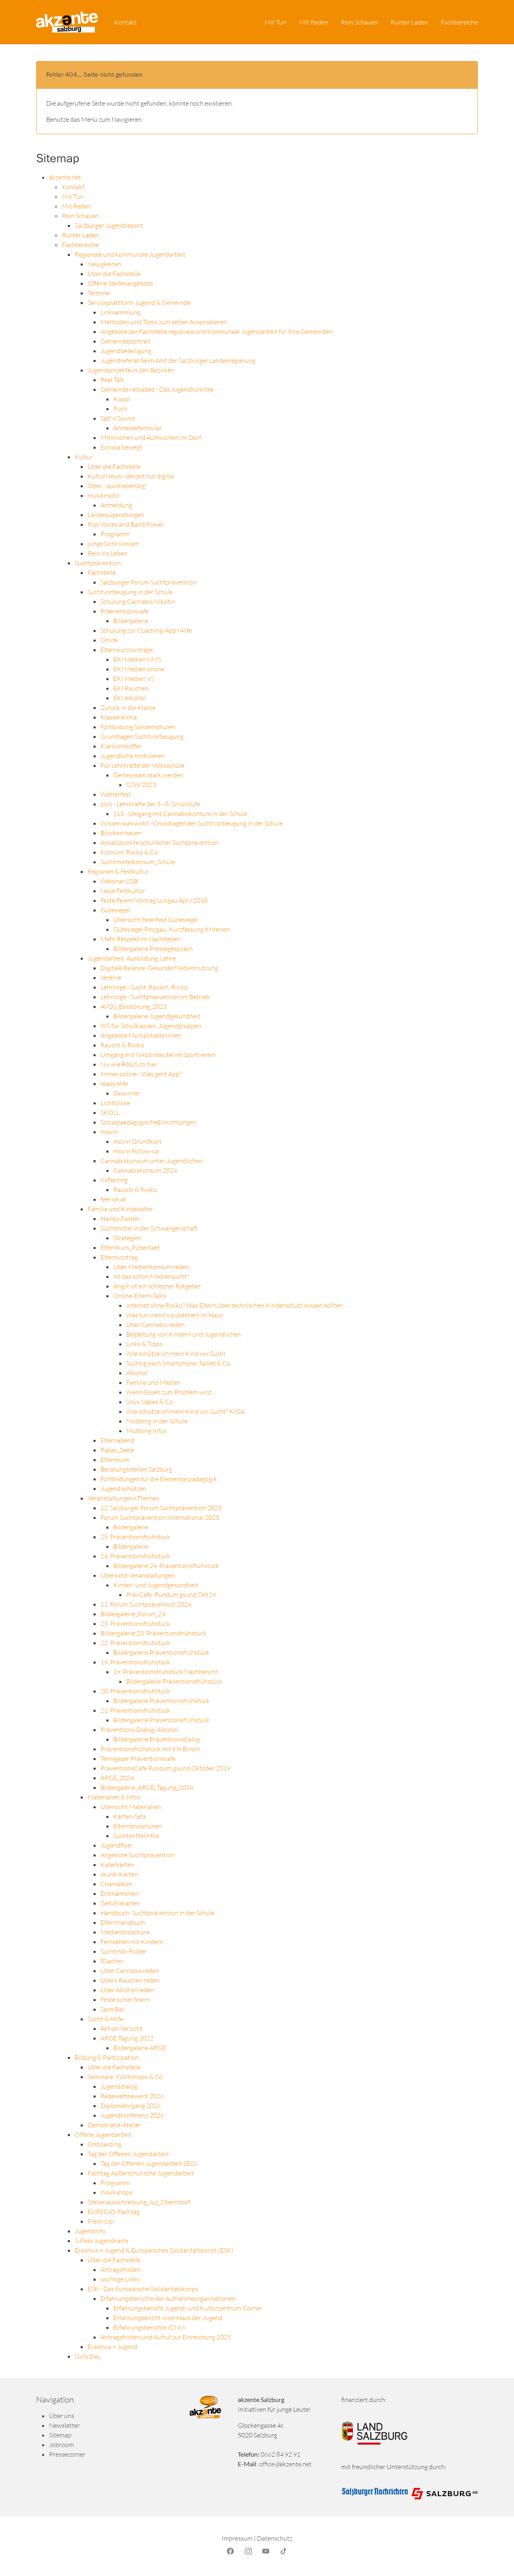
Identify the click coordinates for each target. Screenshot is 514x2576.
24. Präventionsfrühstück (135, 1556)
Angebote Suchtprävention (138, 1855)
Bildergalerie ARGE (140, 2048)
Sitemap (60, 2435)
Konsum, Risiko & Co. (130, 852)
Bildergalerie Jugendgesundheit (157, 1016)
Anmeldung (116, 505)
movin (109, 1132)
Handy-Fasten (120, 1218)
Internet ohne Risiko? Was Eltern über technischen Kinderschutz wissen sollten (235, 1305)
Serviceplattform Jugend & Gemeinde (139, 303)
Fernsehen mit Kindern (132, 1942)
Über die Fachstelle (114, 274)
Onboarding (104, 2144)
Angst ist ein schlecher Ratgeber (157, 1286)
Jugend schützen (123, 1488)
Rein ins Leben (107, 553)
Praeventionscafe (124, 611)
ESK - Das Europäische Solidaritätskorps (143, 2289)
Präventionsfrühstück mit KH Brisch (150, 1749)
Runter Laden (81, 235)
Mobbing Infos (146, 1431)
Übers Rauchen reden (130, 1980)
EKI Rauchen (131, 688)
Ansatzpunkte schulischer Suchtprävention (159, 842)
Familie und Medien (153, 1382)
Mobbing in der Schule (157, 1421)
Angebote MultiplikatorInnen (141, 1035)
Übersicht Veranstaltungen (138, 1575)
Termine (99, 293)
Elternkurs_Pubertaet (130, 1247)
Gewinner (127, 1093)
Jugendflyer (117, 1845)
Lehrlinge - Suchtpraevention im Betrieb (155, 997)
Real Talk (112, 380)
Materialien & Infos (114, 1797)
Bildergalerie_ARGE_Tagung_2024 (147, 1787)
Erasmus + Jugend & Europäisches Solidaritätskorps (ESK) (154, 2250)
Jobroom (61, 2445)
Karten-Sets (130, 1816)
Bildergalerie (131, 621)
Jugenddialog (119, 2086)
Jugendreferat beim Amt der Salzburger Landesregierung (178, 360)
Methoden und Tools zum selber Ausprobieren (164, 322)
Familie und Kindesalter (120, 1209)
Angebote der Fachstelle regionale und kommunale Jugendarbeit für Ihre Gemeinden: (217, 331)
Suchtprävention (98, 563)
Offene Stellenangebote (120, 283)
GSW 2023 (141, 785)
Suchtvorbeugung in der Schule (130, 592)
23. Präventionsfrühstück (135, 1623)
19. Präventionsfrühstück (135, 1662)
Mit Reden (76, 206)
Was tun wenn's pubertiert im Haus (174, 1315)
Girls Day (88, 2356)
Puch (120, 409)
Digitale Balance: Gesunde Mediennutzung (159, 968)
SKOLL (110, 1112)
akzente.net (65, 177)
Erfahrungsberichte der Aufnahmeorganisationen (168, 2298)
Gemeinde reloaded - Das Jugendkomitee (157, 389)
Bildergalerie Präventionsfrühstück (161, 1652)
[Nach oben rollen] (496, 2558)
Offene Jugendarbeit (103, 2134)
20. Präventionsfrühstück (135, 1691)
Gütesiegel (115, 910)
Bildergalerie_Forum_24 (133, 1614)
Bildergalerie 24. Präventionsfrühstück (166, 1566)
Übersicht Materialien (131, 1807)
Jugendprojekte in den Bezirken (131, 370)
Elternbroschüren (138, 1826)
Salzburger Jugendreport (109, 225)
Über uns (62, 2416)
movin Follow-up (136, 1151)
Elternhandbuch (123, 1922)
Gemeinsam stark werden (148, 775)
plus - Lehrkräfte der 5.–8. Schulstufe (150, 804)
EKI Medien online (139, 669)
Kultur (84, 457)
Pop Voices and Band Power (126, 524)
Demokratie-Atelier (114, 2125)
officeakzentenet (285, 2464)
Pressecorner (67, 2454)
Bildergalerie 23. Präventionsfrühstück (153, 1633)
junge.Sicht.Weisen (113, 544)
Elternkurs (115, 1460)
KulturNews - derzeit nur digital (131, 476)
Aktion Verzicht (121, 2028)
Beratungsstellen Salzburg (136, 1469)
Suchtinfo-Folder (123, 1951)
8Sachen (112, 1961)
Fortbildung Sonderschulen (138, 727)
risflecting (114, 1180)
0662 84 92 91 (280, 2454)
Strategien (127, 1238)
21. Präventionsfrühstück (135, 1710)
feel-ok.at (113, 1199)
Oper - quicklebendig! (117, 486)
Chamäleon (116, 1884)
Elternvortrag (119, 1257)
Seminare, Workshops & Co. (126, 2077)
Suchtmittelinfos (136, 1836)
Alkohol (137, 1373)
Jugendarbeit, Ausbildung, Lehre (132, 958)
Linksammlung (120, 312)
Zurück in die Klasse (128, 707)
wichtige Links (120, 2279)
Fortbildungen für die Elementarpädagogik (159, 1479)
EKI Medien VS (134, 679)
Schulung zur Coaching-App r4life (146, 630)
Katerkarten (117, 1865)
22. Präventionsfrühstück (135, 1643)
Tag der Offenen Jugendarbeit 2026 (149, 2163)
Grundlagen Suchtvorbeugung (142, 736)
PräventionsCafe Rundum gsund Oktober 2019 (165, 1768)
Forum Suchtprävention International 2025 (160, 1517)
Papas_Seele (117, 1450)
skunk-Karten (119, 1874)
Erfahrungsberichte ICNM (149, 2327)
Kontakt (73, 187)
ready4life (114, 1084)
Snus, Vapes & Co (150, 1402)
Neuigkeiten (104, 264)
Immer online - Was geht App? (141, 1074)
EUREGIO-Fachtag (114, 2212)
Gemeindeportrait (125, 341)
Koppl (122, 399)
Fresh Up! (101, 2221)
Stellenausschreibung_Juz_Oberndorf (139, 2202)
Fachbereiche (80, 245)
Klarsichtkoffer (121, 746)
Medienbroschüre (125, 1932)
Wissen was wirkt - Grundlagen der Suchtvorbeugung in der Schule (192, 823)
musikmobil (104, 495)
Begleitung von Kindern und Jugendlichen (184, 1334)
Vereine (111, 977)
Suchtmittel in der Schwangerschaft (149, 1228)
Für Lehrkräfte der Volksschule (142, 765)
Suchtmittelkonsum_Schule (138, 862)
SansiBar (112, 2009)
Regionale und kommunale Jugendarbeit (130, 254)
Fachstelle (102, 572)
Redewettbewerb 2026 (132, 2096)
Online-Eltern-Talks (140, 1296)
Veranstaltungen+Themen (123, 1498)
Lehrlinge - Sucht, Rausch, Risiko (144, 987)
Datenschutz (275, 2538)
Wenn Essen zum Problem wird (169, 1392)
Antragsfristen (120, 2269)
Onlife (109, 640)
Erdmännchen (120, 1893)
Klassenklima (119, 717)
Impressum (237, 2538)
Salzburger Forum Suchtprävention (148, 582)
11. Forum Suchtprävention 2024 (146, 1604)
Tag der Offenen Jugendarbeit (128, 2154)
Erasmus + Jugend (112, 2347)
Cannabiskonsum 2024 (145, 1170)
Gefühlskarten (120, 1903)
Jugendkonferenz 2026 (132, 2115)
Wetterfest (116, 794)
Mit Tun (73, 196)
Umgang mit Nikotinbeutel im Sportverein (158, 1055)
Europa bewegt (121, 447)
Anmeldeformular (138, 428)
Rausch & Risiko (122, 1045)
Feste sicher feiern (125, 1999)
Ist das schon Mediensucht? (151, 1276)
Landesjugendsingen (116, 515)
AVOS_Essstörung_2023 (134, 1006)
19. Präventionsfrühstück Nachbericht (166, 1672)
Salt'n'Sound (118, 418)
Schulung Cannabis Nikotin (138, 601)
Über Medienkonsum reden (151, 1267)
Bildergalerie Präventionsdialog (157, 1739)
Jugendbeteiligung (126, 351)
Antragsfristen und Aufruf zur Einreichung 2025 (166, 2337)
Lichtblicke (115, 1103)
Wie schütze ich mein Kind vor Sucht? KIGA (185, 1411)
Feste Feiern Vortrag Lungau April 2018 (154, 900)
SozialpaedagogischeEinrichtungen (148, 1122)
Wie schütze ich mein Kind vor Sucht (176, 1353)
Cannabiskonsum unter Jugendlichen (152, 1161)
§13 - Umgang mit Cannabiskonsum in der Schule (180, 814)
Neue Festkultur (123, 891)
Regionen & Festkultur (118, 871)
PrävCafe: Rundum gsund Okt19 (171, 1595)
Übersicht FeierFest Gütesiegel (156, 920)
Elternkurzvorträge (127, 650)
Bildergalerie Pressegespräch (153, 949)
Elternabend (117, 1440)
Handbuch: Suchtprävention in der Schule (157, 1913)
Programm (115, 534)
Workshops (116, 2192)
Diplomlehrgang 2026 (131, 2106)
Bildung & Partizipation (107, 2057)
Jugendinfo (90, 2231)
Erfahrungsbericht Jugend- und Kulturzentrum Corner (188, 2308)
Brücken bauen (121, 833)
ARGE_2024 (117, 1778)
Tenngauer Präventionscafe (138, 1758)
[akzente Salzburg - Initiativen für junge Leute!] (67, 22)
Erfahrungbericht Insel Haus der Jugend (168, 2318)
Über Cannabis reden (155, 1325)
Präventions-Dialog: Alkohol (139, 1730)
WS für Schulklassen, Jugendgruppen (151, 1026)
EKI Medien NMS (137, 659)
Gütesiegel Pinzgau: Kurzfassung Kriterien (171, 929)
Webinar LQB (119, 881)
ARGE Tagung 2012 (127, 2038)
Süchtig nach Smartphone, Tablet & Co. (179, 1363)
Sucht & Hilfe (105, 2019)
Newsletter (64, 2425)
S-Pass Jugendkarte (102, 2241)
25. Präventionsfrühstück (135, 1537)
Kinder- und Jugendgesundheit (156, 1585)
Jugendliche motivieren (133, 756)
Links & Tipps (144, 1344)
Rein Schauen (80, 216)
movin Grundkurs (138, 1141)
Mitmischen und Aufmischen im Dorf (151, 438)
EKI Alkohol (130, 698)
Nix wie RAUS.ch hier (129, 1064)
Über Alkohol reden (127, 1990)
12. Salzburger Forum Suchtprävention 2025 (161, 1508)
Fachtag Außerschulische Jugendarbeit (141, 2173)
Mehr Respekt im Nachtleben (141, 939)
